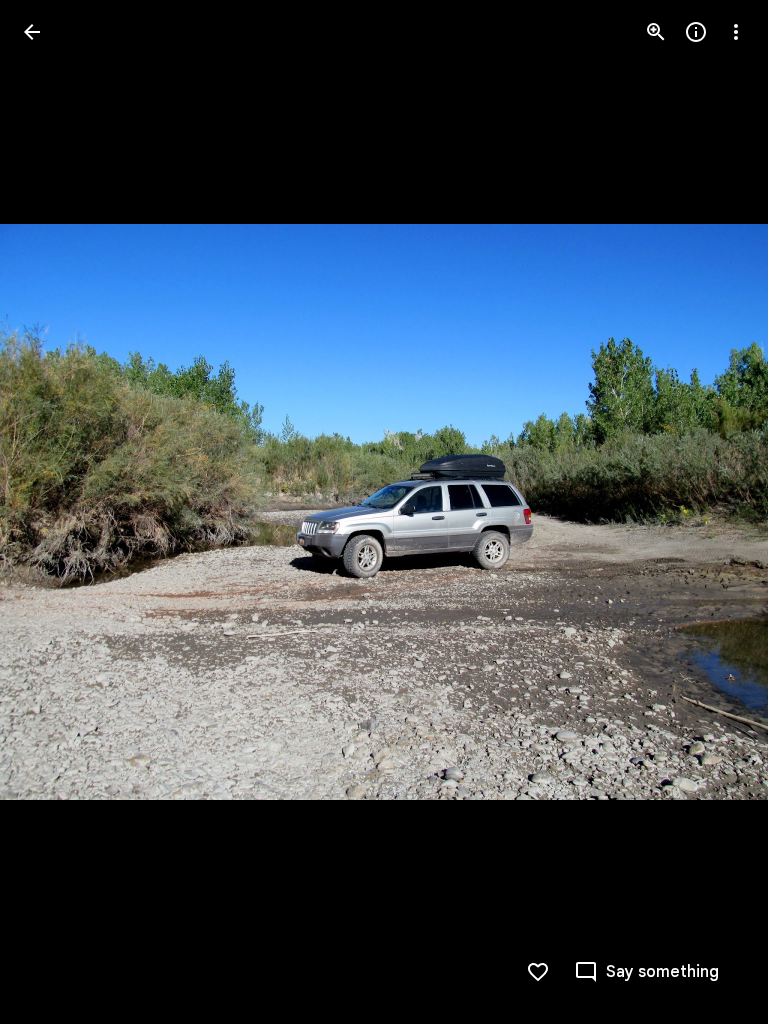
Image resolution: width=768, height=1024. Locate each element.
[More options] (736, 32)
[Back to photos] (32, 32)
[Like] (538, 972)
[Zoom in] (656, 32)
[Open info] (696, 32)
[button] (56, 512)
